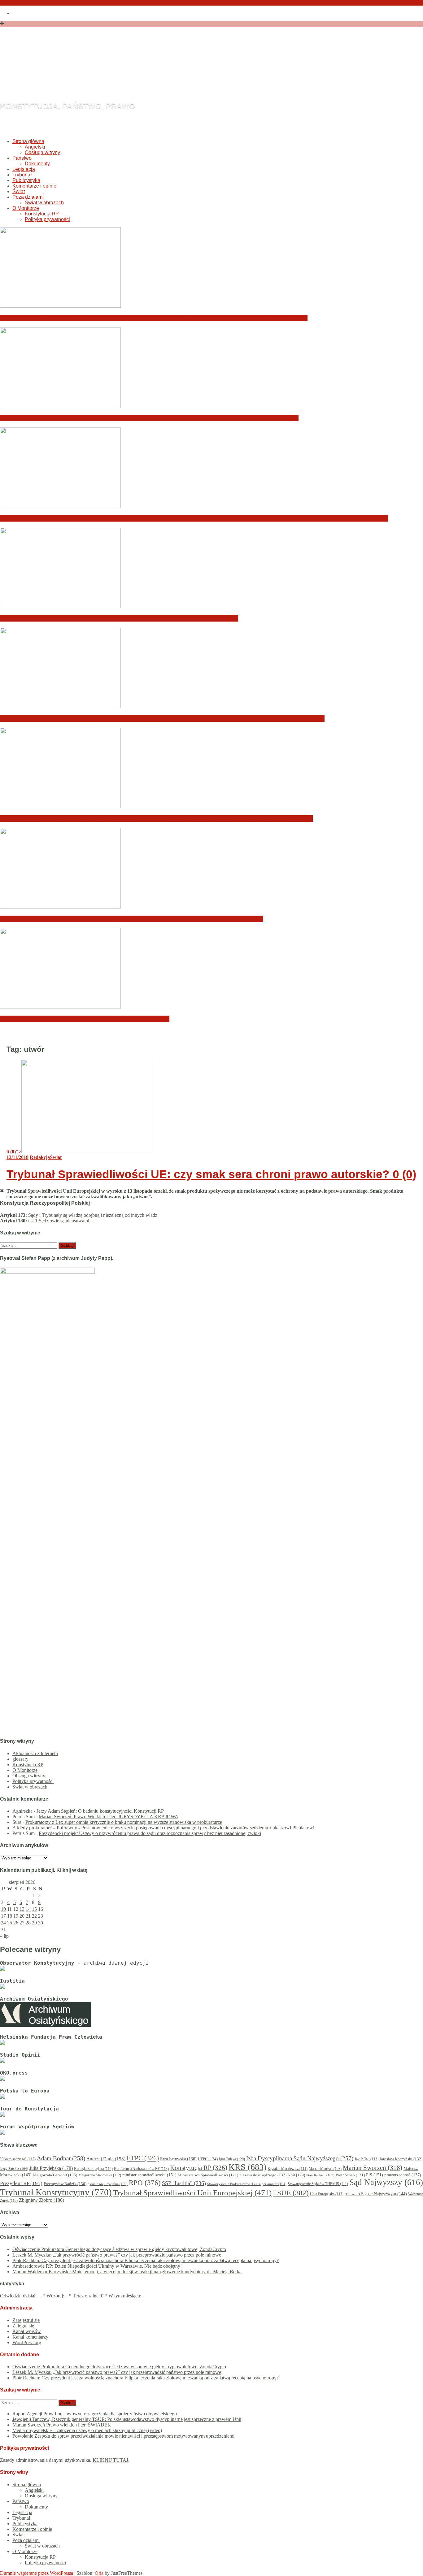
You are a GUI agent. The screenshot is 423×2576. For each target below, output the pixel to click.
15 (34, 1909)
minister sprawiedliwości (149, 2175)
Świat (19, 191)
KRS (247, 2167)
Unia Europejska (327, 2194)
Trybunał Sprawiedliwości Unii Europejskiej (192, 2193)
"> (14, 1152)
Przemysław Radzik (65, 2184)
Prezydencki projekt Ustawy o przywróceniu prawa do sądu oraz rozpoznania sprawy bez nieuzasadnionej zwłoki (150, 1833)
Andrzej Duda (106, 2159)
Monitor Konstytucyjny (126, 72)
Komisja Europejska (93, 2169)
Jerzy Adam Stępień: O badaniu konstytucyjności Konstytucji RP (100, 1811)
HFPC (208, 2159)
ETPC (143, 2158)
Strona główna (28, 141)
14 (28, 1909)
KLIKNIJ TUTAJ (110, 2460)
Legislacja (24, 169)
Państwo (22, 158)
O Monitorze (26, 208)
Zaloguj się (23, 2326)
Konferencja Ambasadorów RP (141, 2169)
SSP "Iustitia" (184, 2183)
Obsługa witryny (42, 152)
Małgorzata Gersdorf (55, 2175)
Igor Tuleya (232, 2159)
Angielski (35, 147)
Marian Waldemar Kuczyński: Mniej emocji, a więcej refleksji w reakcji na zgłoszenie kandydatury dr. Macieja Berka (162, 719)
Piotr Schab (350, 2175)
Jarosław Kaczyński (401, 2159)
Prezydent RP (21, 2183)
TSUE (291, 2193)
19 (16, 1916)
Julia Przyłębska (51, 2168)
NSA (296, 2175)
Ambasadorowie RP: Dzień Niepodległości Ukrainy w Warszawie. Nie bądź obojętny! (119, 618)
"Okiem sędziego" (18, 2159)
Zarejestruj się (26, 2320)
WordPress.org (27, 2342)
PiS (375, 2175)
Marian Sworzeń (373, 2168)
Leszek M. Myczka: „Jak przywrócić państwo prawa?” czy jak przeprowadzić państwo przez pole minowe (149, 418)
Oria (99, 2573)
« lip (4, 1936)
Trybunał (22, 175)
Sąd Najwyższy (386, 2182)
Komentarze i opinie (34, 186)
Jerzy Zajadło (14, 2169)
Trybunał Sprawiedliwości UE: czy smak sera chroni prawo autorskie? (211, 1174)
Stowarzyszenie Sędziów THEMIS (318, 2184)
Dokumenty (37, 164)
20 (22, 1916)
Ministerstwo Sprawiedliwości (208, 2175)
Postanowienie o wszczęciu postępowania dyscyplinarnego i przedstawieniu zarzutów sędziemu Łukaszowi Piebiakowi (198, 1828)
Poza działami (28, 197)
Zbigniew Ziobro (41, 2200)
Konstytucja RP (42, 214)
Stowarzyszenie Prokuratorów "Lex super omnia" (247, 2184)
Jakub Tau (366, 2159)
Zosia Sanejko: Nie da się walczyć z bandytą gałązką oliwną (85, 1019)
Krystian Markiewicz (288, 2169)
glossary (20, 1759)
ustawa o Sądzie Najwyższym (376, 2194)
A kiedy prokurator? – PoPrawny (45, 1828)
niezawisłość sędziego (263, 2175)
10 (3, 1909)
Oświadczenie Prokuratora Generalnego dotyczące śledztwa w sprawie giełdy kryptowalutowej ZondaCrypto (154, 318)
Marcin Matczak (325, 2169)
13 (22, 1909)
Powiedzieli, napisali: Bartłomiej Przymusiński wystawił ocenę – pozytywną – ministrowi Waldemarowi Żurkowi (156, 819)
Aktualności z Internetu (35, 1753)
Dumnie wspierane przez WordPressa (37, 2573)
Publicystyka (26, 180)
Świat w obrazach (44, 203)
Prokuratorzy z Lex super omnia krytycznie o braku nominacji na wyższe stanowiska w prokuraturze (124, 1822)
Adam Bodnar (61, 2158)
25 (10, 1923)
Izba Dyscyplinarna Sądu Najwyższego (300, 2158)
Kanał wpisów (27, 2331)
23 (41, 1916)
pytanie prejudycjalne (108, 2184)
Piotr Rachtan (320, 2175)
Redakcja (40, 1157)
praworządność (403, 2175)
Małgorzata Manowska (100, 2175)
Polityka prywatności (47, 219)
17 (3, 1916)
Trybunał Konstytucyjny (56, 2192)
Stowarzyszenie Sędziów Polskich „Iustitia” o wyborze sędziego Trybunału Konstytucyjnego (131, 919)
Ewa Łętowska (178, 2159)
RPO (145, 2183)
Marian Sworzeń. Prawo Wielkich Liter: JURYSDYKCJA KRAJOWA (109, 1817)
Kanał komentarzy (30, 2337)
